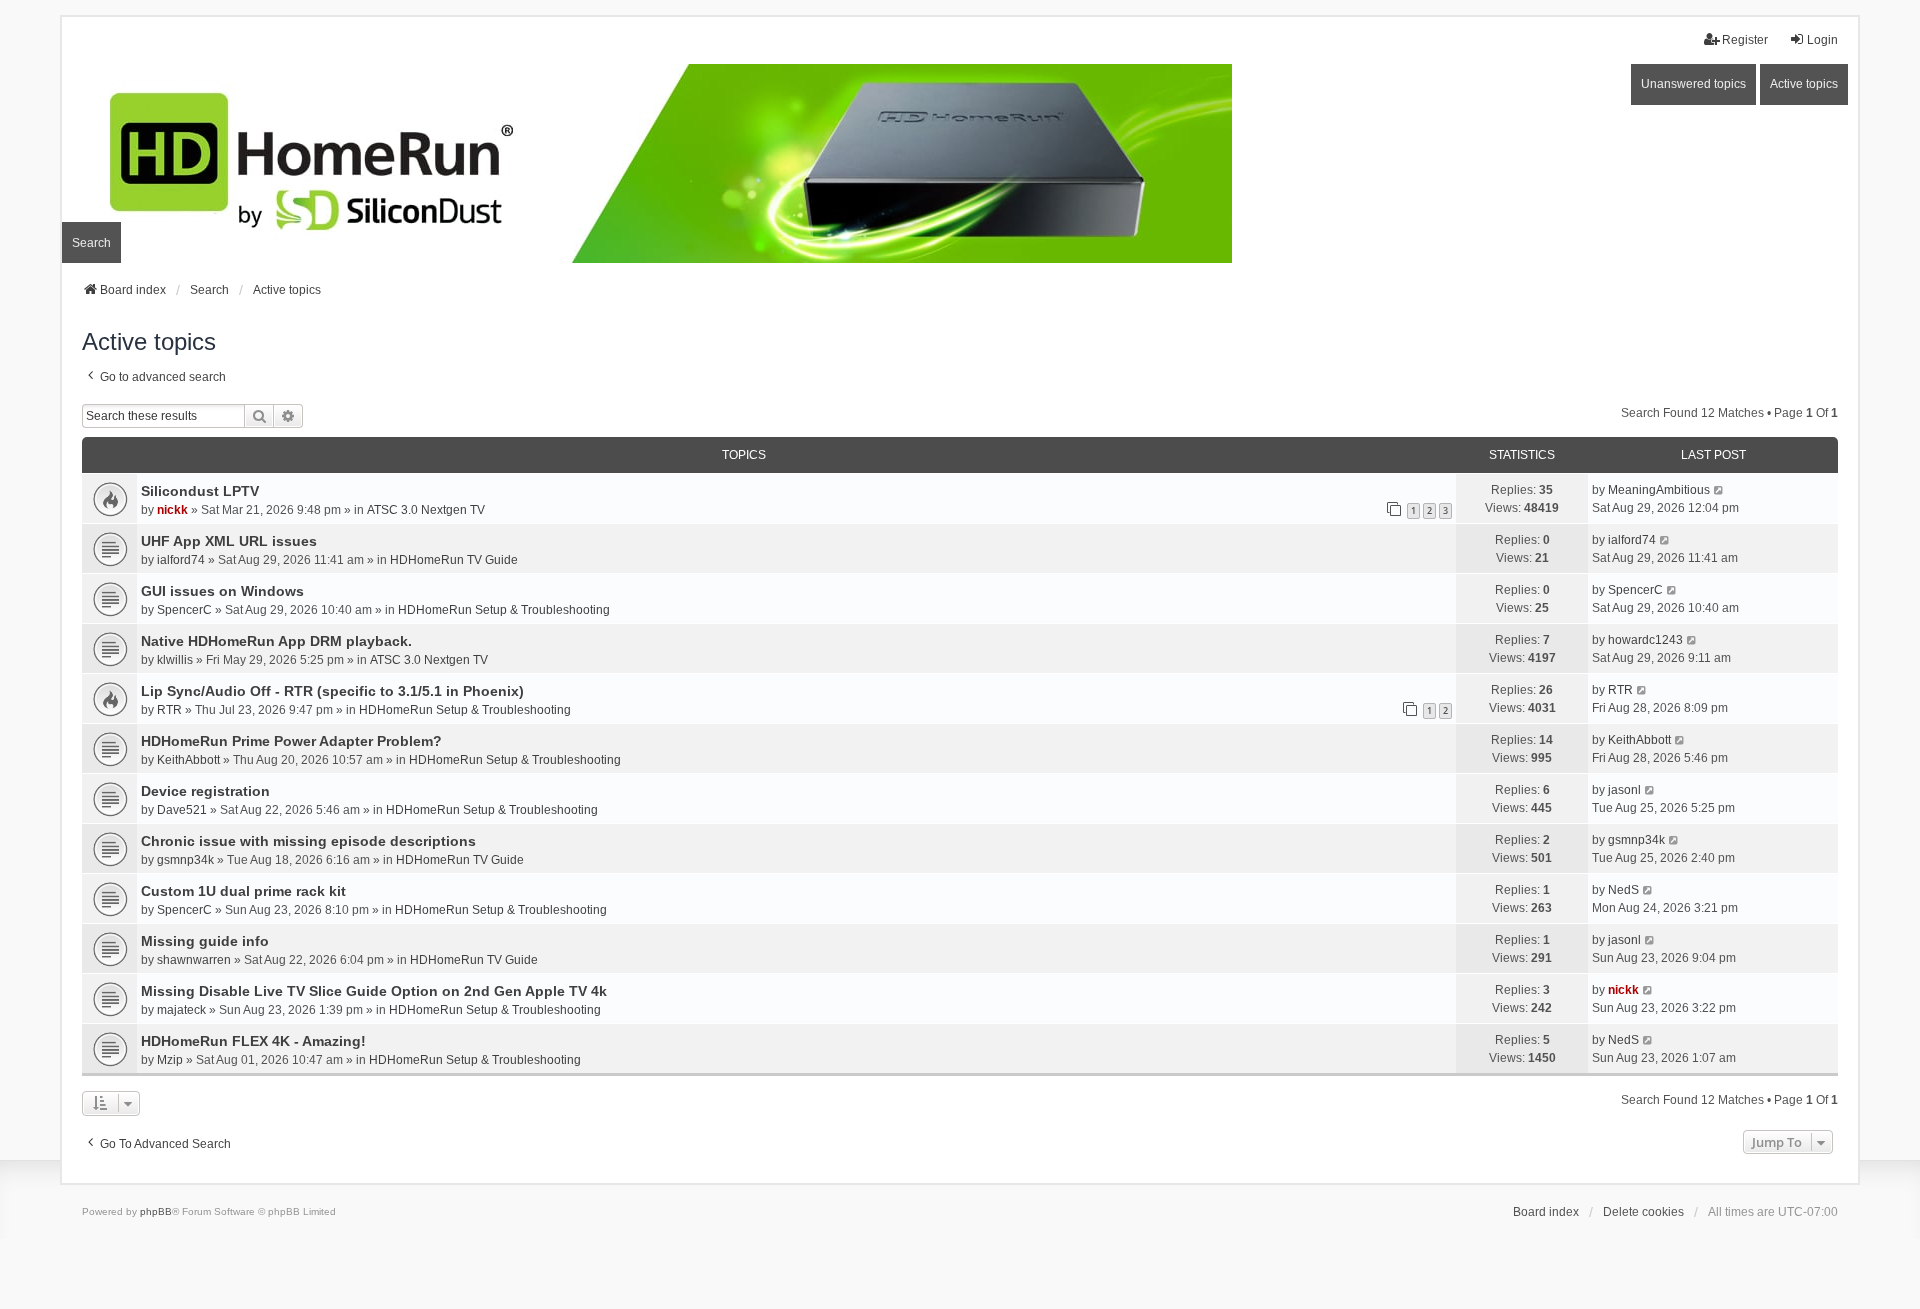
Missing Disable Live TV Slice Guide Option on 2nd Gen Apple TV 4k (374, 991)
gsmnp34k (185, 860)
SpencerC (184, 610)
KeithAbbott (188, 760)
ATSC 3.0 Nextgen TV (426, 510)
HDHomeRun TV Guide (454, 560)
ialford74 (181, 560)
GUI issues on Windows (222, 591)
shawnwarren (194, 960)
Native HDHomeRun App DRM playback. (276, 641)
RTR (169, 710)
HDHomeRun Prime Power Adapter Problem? (291, 741)
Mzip (170, 1060)
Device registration (205, 791)
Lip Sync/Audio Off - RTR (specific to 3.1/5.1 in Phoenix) (332, 691)
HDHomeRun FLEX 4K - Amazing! (253, 1041)
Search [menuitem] (91, 243)
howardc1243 (1645, 640)
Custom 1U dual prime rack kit (243, 891)
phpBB (156, 1211)
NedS (1623, 890)
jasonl (1624, 790)
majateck (181, 1010)
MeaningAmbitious (1659, 490)
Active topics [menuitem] (1804, 84)
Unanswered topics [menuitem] (1693, 84)
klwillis (175, 660)
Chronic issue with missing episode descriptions (308, 841)
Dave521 (182, 810)
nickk (172, 510)
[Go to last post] (1719, 490)
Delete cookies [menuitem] (1643, 1212)
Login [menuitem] (1822, 40)
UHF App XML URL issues (229, 541)
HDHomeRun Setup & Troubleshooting (504, 610)
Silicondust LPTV (200, 491)
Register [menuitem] (1745, 40)
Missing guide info (205, 941)
